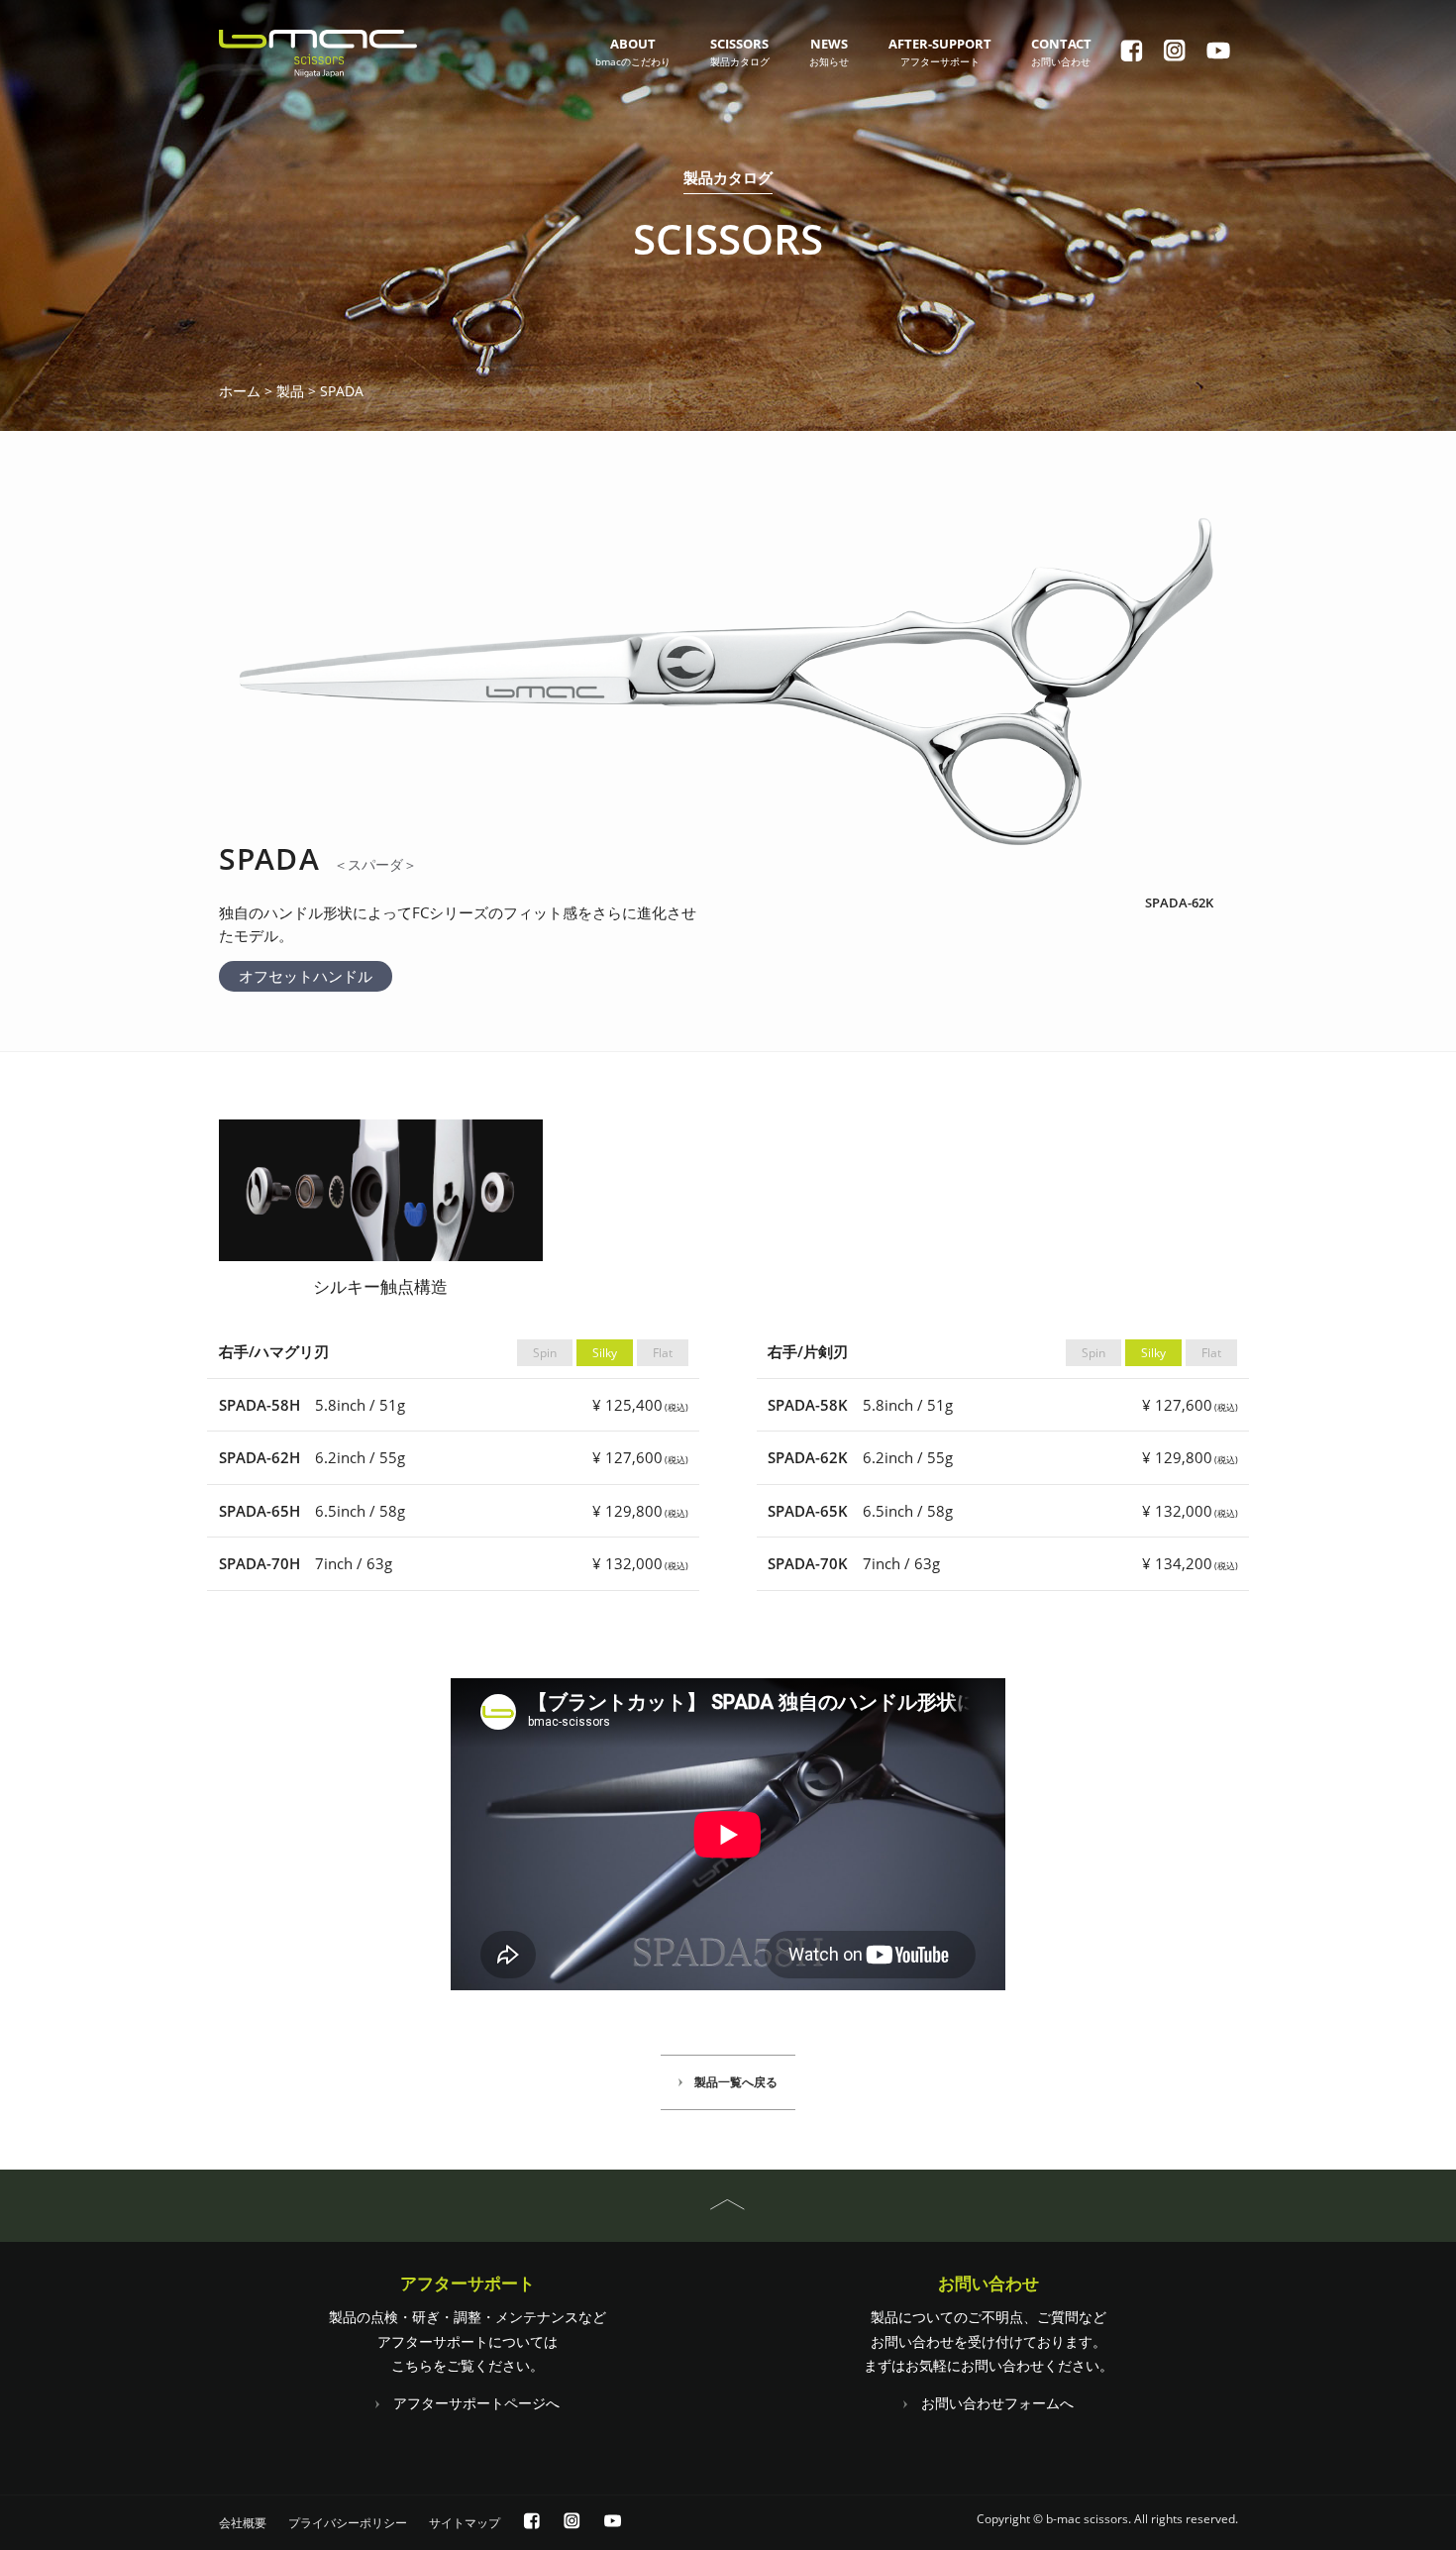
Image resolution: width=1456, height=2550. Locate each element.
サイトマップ (465, 2523)
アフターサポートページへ (476, 2403)
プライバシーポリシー (348, 2523)
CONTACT (1061, 52)
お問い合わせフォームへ (997, 2403)
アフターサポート (468, 2283)
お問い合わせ (988, 2283)
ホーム (240, 391)
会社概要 (243, 2523)
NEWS (829, 52)
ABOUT (633, 52)
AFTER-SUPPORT (940, 52)
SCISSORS (740, 52)
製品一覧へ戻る (736, 2082)
